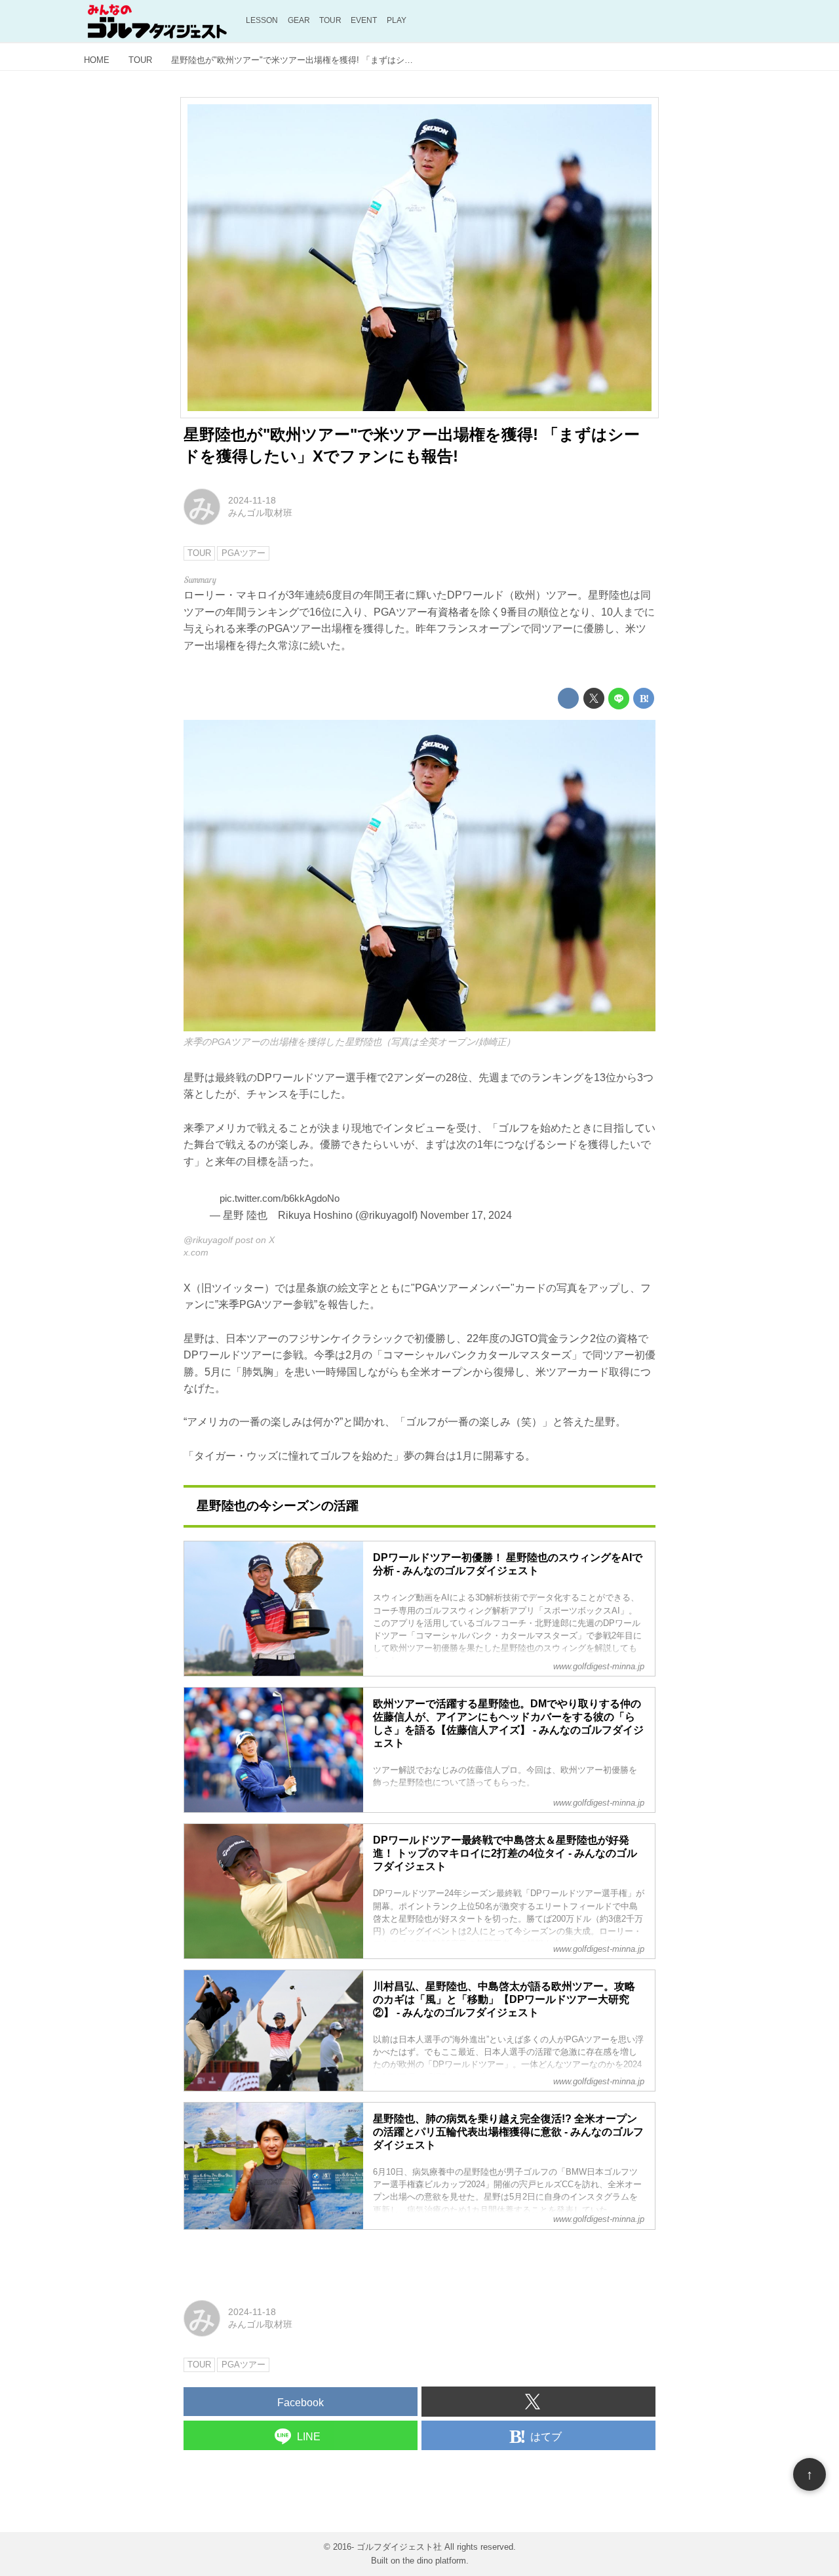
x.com (196, 1252)
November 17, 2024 (466, 1215)
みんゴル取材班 (260, 513)
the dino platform (434, 2561)
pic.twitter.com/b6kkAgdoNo (280, 1198)
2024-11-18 (252, 500)
